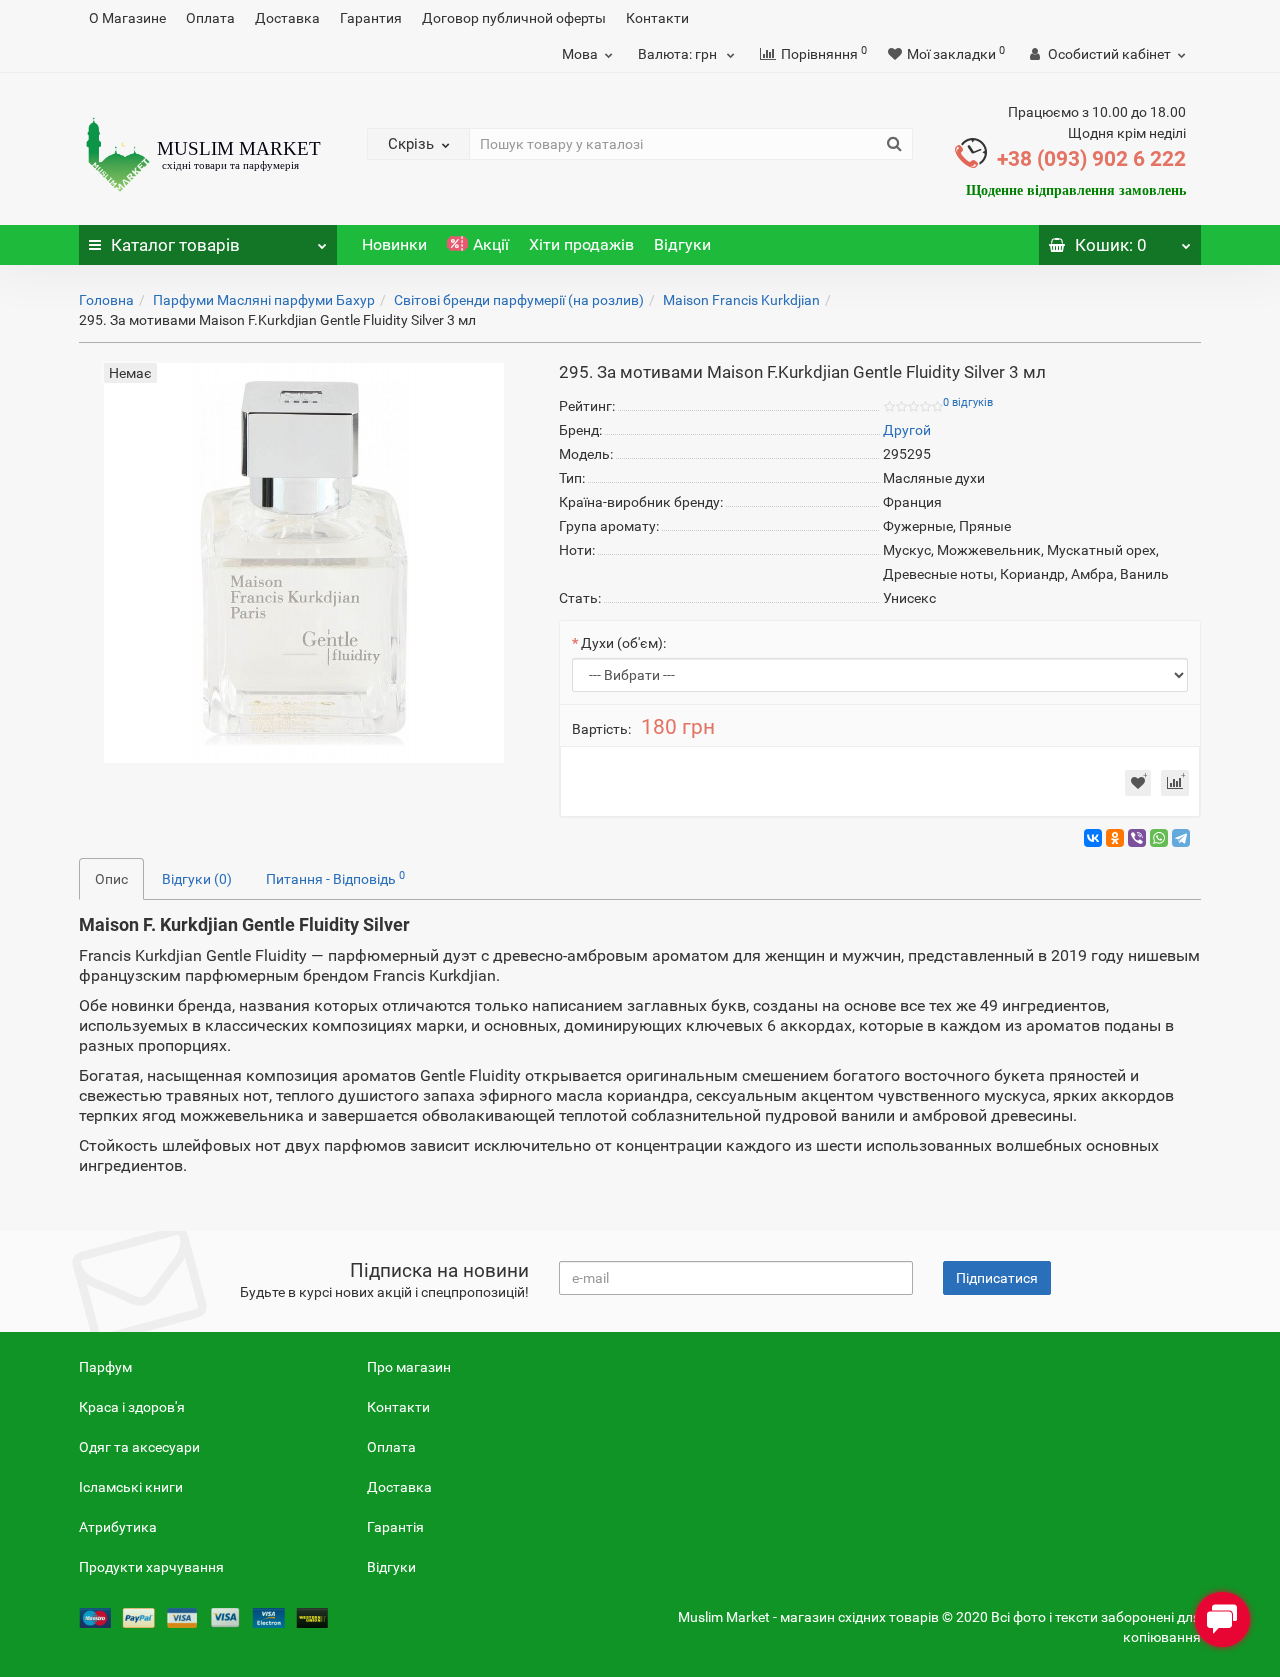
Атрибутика (118, 1527)
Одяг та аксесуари (139, 1447)
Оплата (210, 18)
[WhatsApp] (1159, 838)
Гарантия (371, 18)
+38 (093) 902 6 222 (1091, 159)
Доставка (287, 18)
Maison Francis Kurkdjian (741, 300)
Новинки (394, 244)
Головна (106, 300)
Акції (491, 244)
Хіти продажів (581, 244)
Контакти (657, 18)
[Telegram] (1181, 838)
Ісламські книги (131, 1487)
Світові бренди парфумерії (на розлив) (519, 300)
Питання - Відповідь (335, 878)
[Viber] (1137, 838)
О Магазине (127, 18)
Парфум (105, 1367)
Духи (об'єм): (623, 643)
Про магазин (409, 1367)
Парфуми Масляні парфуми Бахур (264, 300)
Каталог (175, 245)
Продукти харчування (151, 1567)
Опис (111, 879)
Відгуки (682, 244)
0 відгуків (968, 402)
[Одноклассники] (1115, 838)
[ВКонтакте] (1093, 838)
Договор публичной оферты (514, 18)
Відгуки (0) (197, 879)
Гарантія (395, 1527)
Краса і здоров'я (132, 1407)
